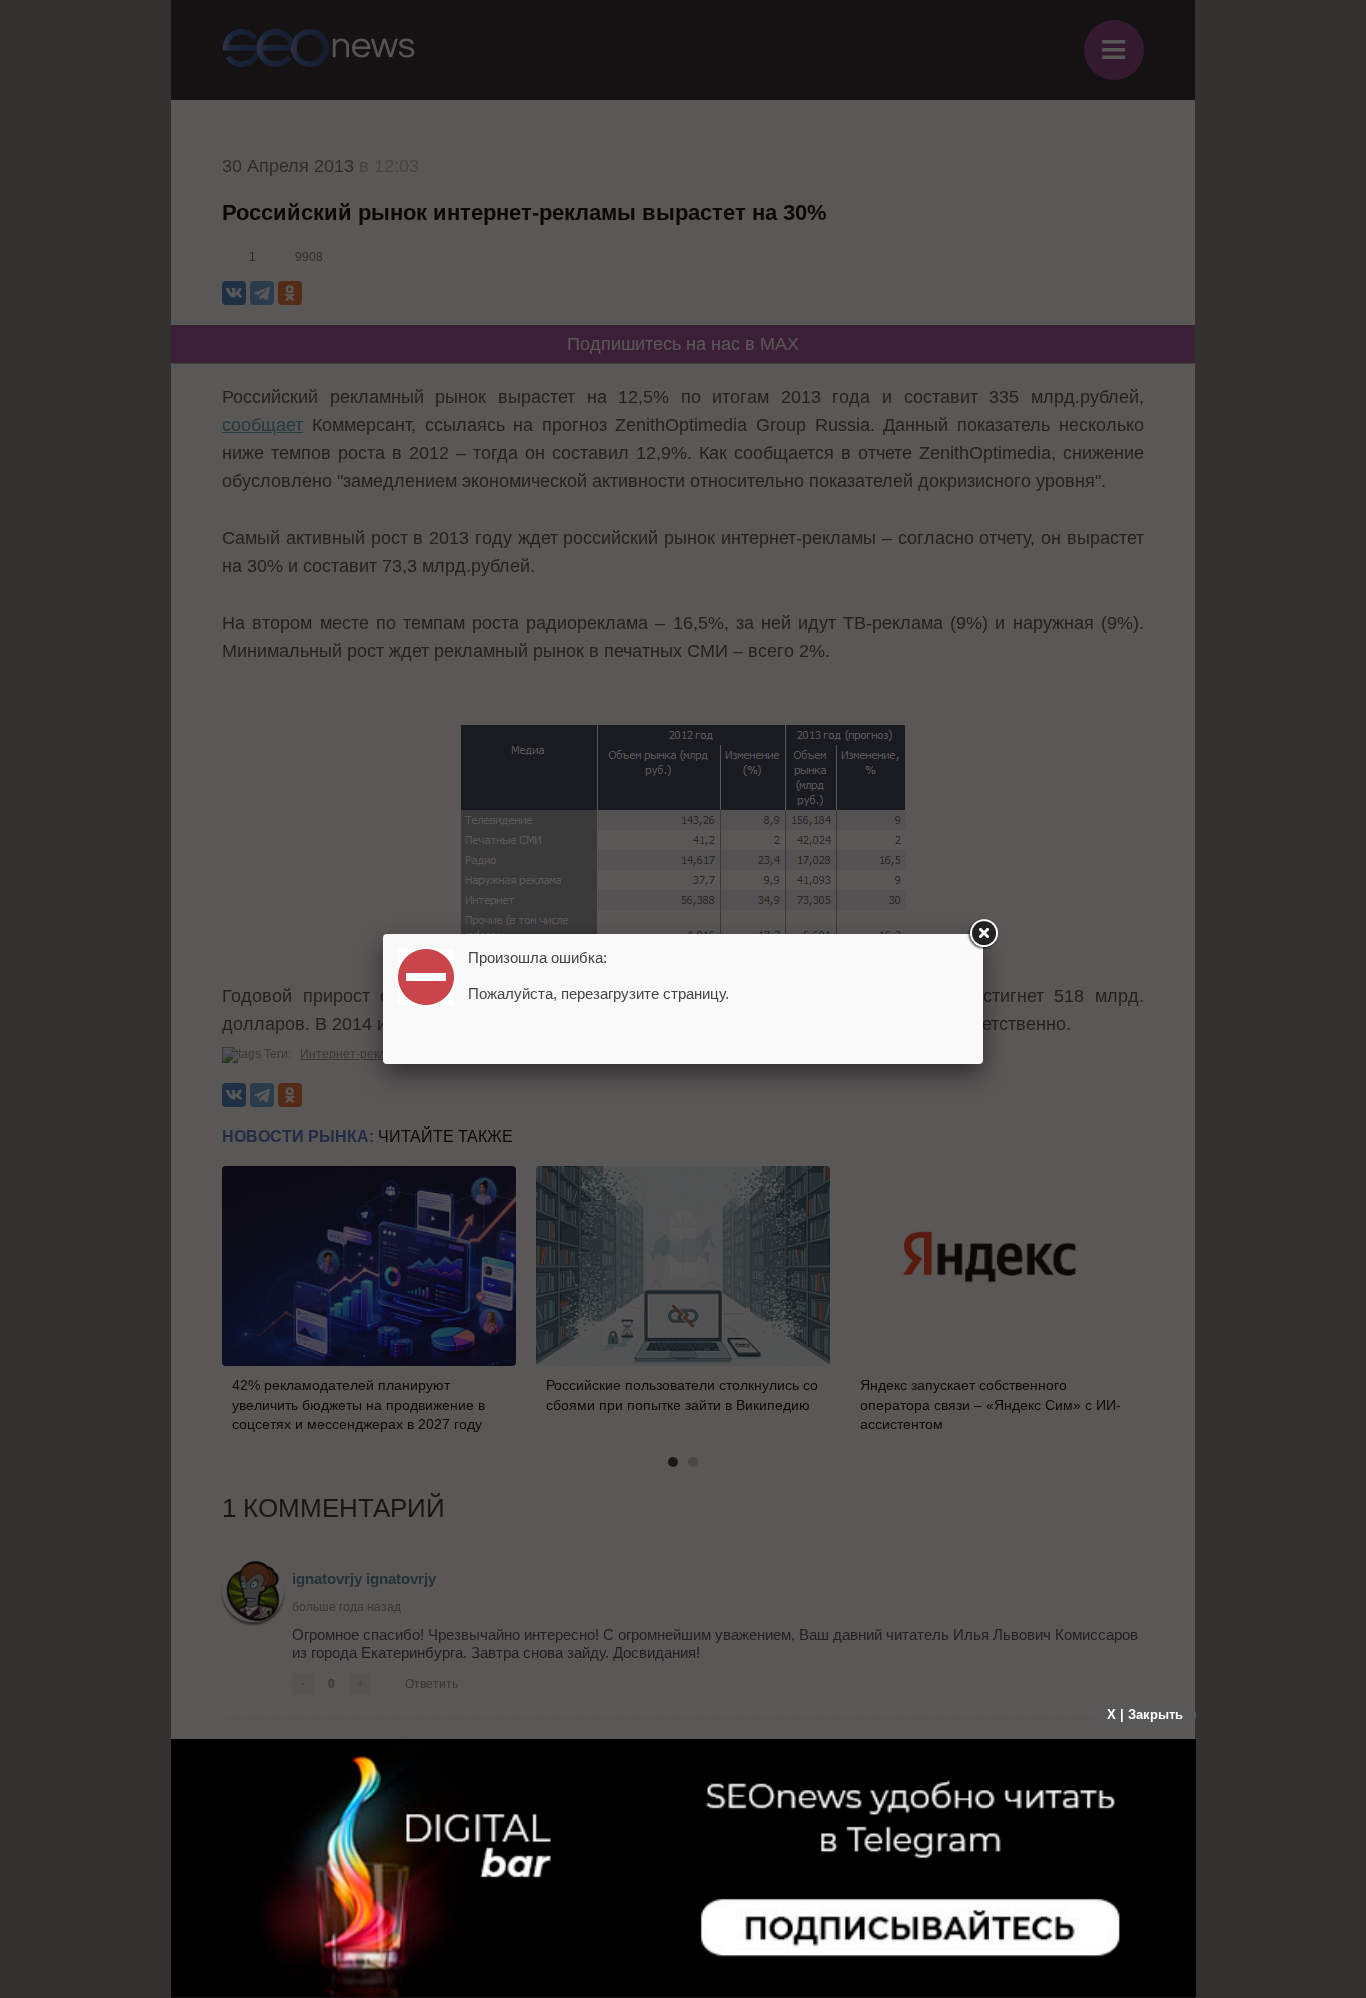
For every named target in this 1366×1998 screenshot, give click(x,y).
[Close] (983, 934)
